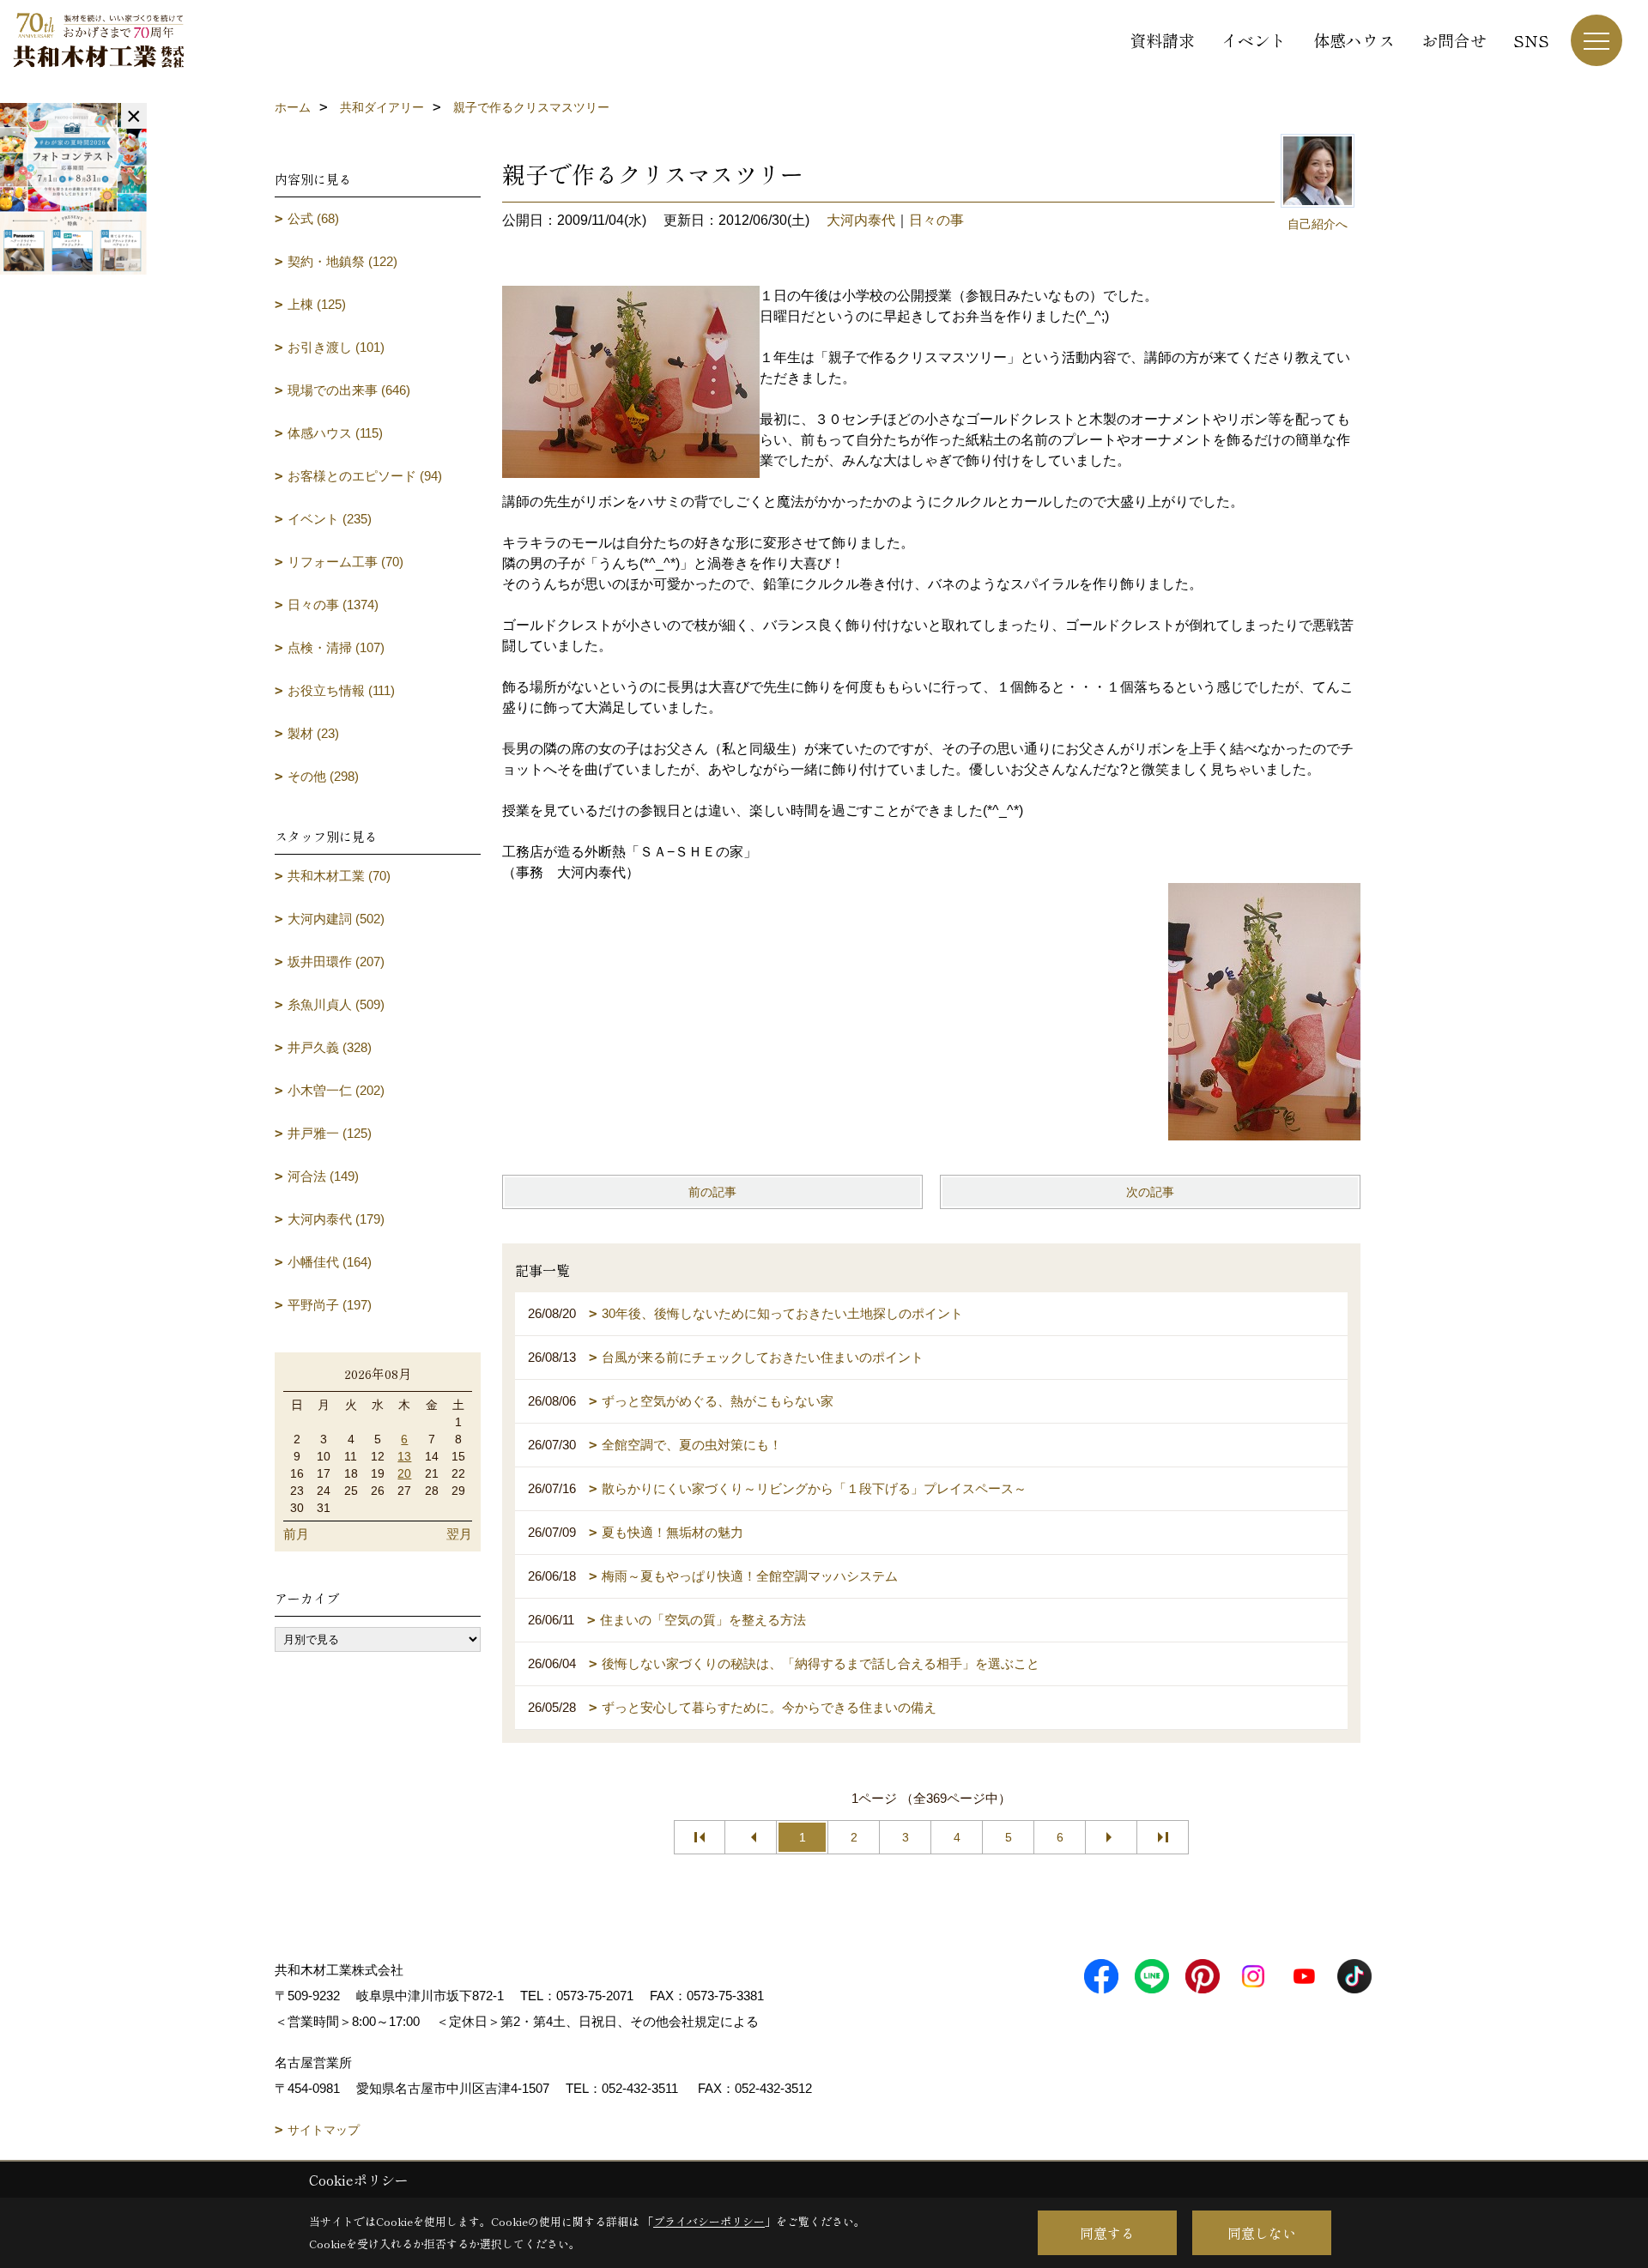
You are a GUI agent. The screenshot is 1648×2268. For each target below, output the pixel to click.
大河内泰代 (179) (336, 1219)
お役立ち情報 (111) (341, 690)
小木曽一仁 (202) (336, 1090)
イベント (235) (330, 519)
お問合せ (1454, 40)
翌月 (459, 1534)
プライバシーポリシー (709, 2221)
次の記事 (1150, 1192)
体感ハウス (1354, 40)
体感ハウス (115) (335, 433)
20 (404, 1473)
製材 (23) (313, 733)
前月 (296, 1534)
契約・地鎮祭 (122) (342, 261)
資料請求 (1162, 40)
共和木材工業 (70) (339, 876)
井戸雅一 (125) (330, 1133)
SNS (1531, 40)
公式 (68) (313, 218)
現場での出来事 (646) (349, 390)
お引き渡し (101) (336, 347)
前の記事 (712, 1192)
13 (404, 1456)
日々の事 (936, 220)
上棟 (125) (317, 304)
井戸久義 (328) (330, 1047)
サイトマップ (324, 2130)
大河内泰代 (861, 220)
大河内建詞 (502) (336, 919)
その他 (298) (323, 776)
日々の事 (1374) (333, 605)
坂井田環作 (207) (336, 962)
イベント (1254, 40)
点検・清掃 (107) (336, 647)
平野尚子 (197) (330, 1305)
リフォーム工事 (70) (345, 562)
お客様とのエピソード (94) (365, 476)
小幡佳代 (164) (330, 1262)
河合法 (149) (323, 1176)
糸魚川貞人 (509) (336, 1004)
